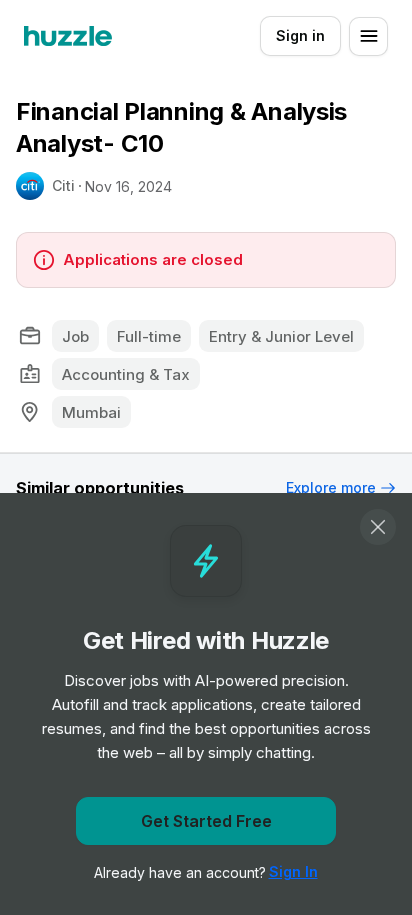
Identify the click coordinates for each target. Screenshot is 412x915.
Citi (63, 185)
